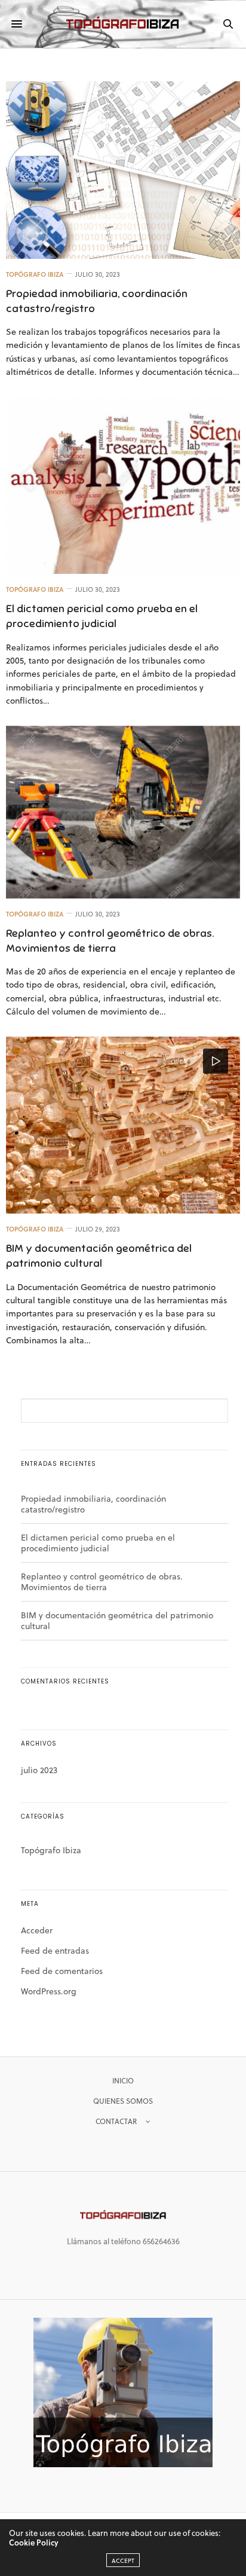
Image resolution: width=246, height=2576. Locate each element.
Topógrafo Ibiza (35, 274)
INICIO (123, 2080)
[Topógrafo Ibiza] (123, 24)
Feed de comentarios (62, 1971)
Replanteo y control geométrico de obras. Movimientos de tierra (102, 1582)
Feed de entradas (55, 1950)
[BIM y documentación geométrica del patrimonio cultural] (123, 1125)
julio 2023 (39, 1770)
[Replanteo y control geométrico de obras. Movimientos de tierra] (123, 812)
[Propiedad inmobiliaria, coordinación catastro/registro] (123, 170)
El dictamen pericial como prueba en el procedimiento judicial (98, 1543)
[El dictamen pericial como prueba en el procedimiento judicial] (123, 486)
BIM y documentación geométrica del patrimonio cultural (117, 1620)
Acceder (37, 1930)
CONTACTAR (116, 2121)
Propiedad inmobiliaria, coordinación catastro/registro (93, 1504)
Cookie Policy (34, 2542)
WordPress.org (49, 1991)
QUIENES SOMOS (123, 2101)
